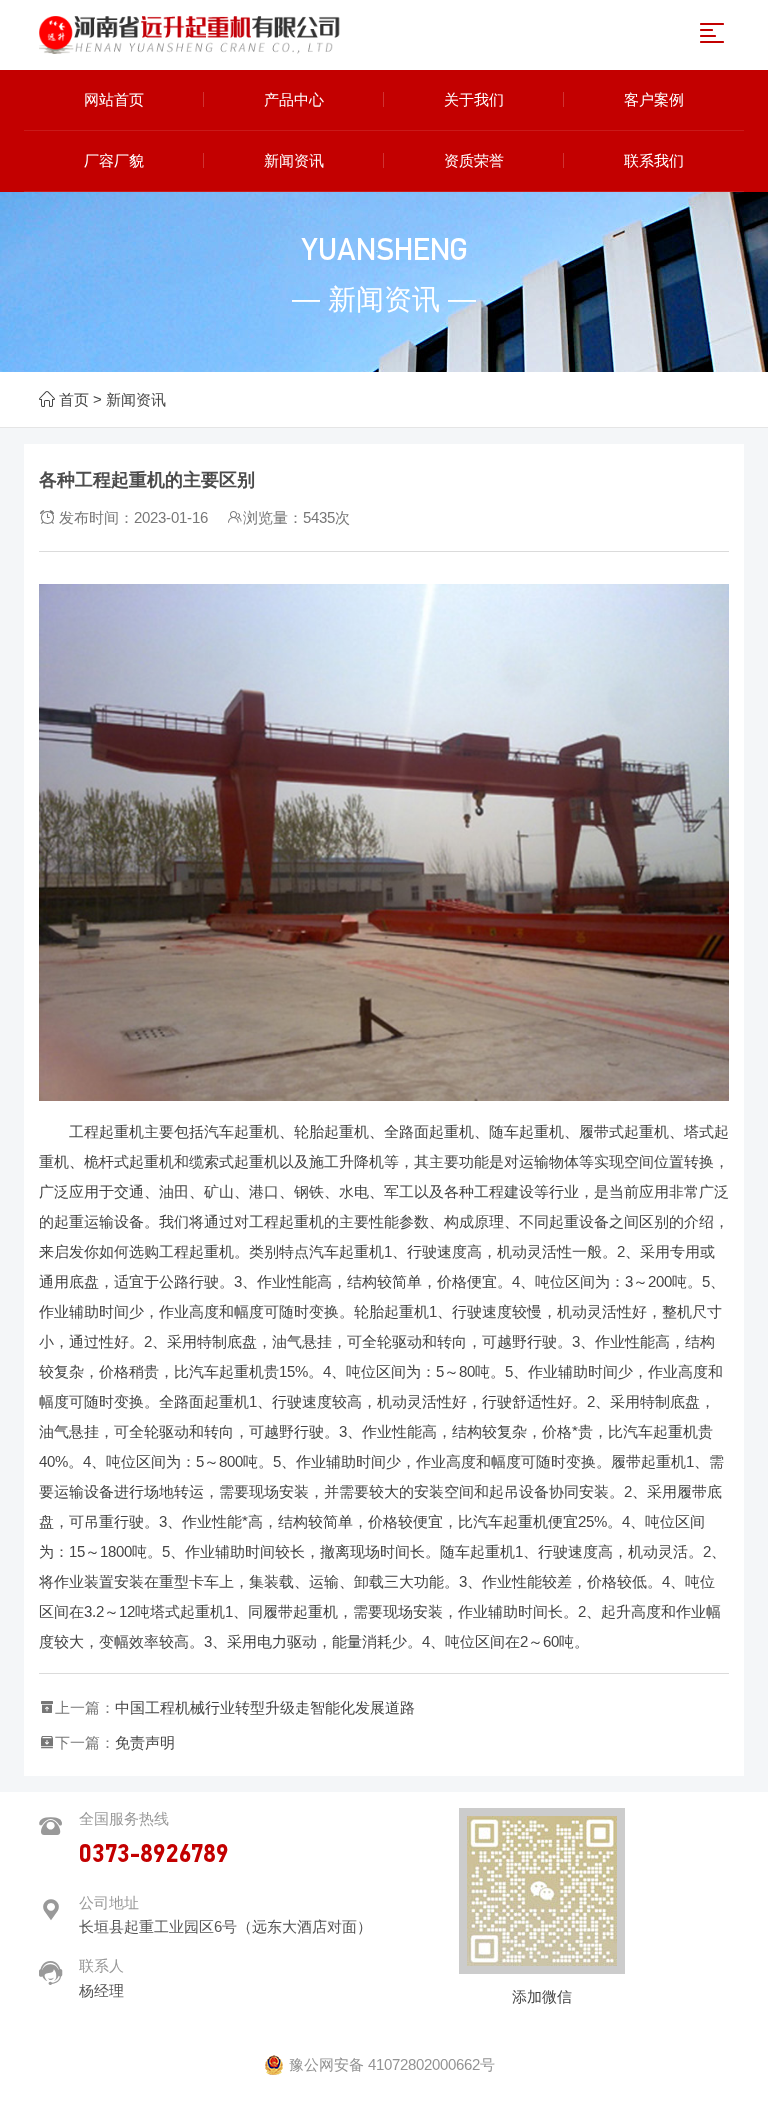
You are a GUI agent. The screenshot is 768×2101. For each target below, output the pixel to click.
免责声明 (145, 1742)
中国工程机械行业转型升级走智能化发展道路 (265, 1707)
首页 (74, 399)
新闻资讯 (136, 399)
